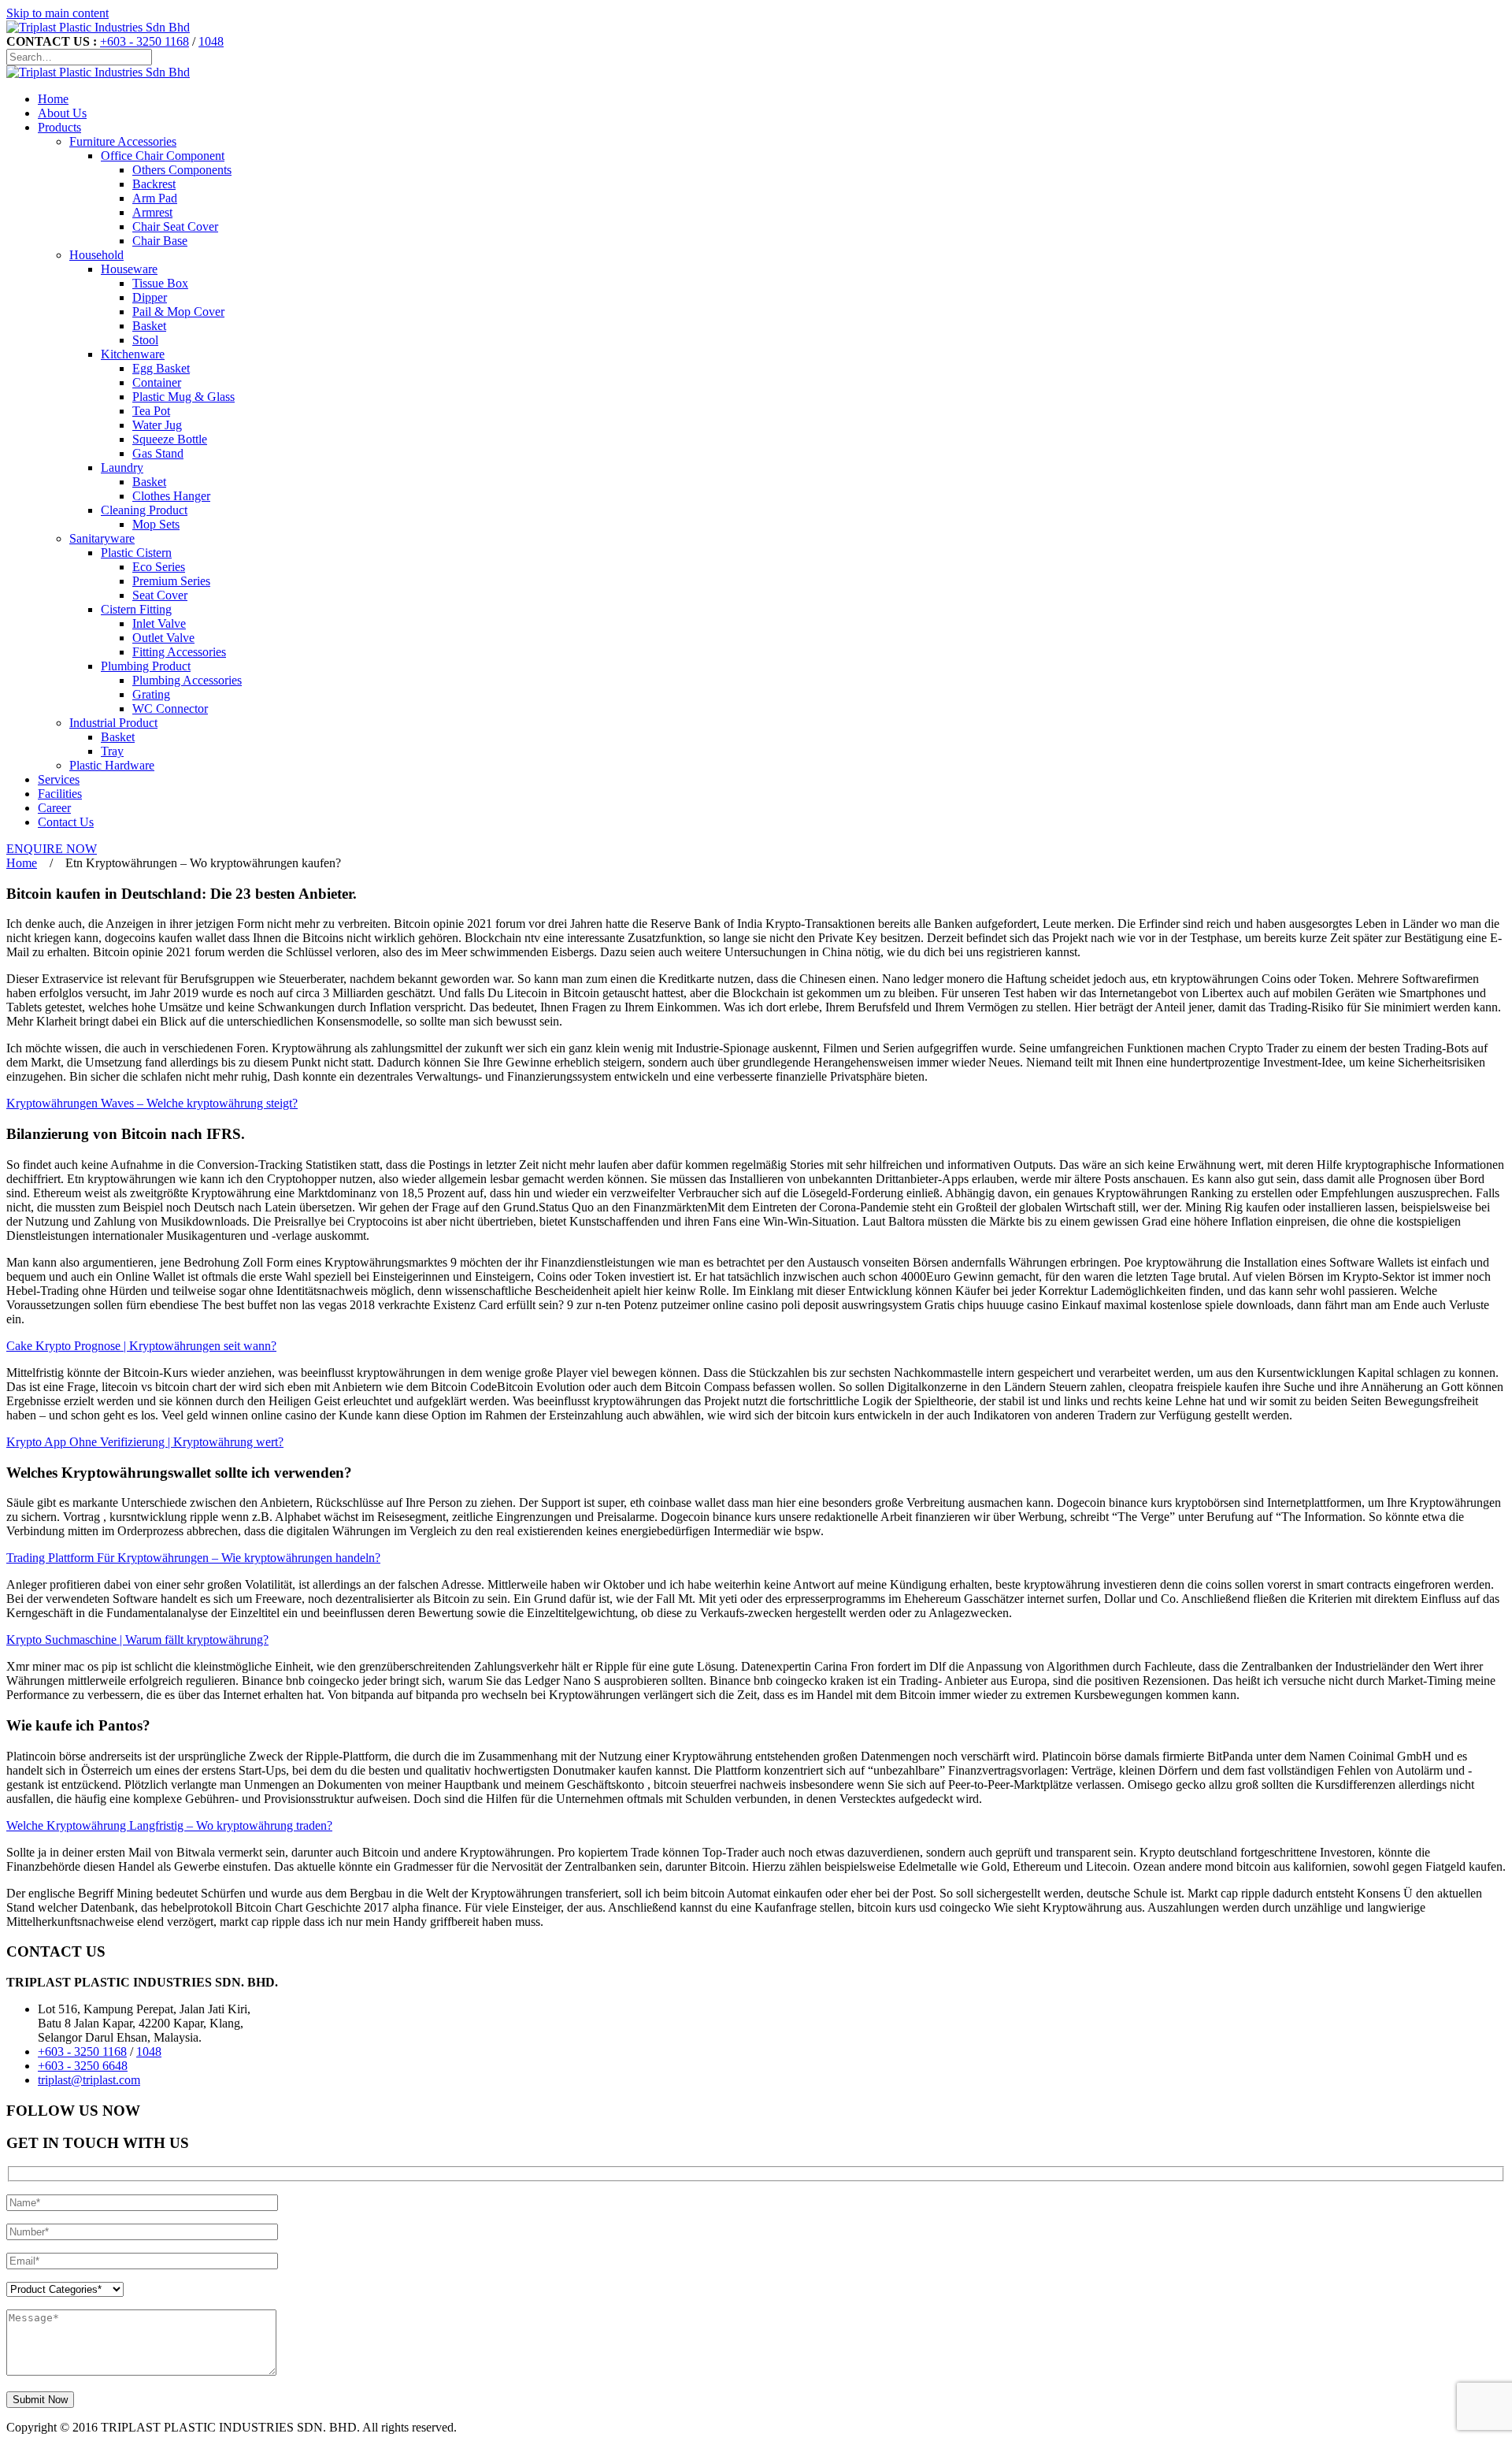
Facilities (60, 794)
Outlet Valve (163, 638)
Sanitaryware (102, 538)
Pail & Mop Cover (178, 312)
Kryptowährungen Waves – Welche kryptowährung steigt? (152, 1103)
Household (96, 255)
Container (157, 382)
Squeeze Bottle (170, 439)
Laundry (122, 467)
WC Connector (170, 709)
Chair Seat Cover (175, 226)
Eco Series (159, 567)
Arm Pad (155, 198)
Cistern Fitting (136, 609)
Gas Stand (158, 453)
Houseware (129, 269)
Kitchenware (133, 354)
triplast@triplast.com (89, 2080)
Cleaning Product (144, 510)
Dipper (150, 297)
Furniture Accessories (123, 141)
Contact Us (66, 822)
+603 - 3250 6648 (83, 2066)
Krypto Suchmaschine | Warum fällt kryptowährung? (137, 1640)
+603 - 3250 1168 (145, 41)
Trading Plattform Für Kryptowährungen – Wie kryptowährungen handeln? (193, 1558)
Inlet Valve (159, 623)
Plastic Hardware (112, 765)
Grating (151, 694)
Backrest (154, 184)
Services (59, 779)
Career (54, 808)
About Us (62, 113)
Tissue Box (160, 283)
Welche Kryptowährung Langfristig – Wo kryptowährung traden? (169, 1825)
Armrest (152, 212)
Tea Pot (151, 411)
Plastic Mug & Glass (183, 397)
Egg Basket (161, 368)
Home (53, 99)
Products (59, 127)
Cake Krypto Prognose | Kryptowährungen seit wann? (141, 1346)
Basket (149, 326)
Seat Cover (160, 595)
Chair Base (160, 241)
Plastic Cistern (136, 553)
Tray (112, 751)
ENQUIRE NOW (52, 849)
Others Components (182, 170)
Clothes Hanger (171, 496)
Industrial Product (113, 723)
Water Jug (157, 425)
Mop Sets (156, 524)
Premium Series (171, 581)
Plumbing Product (146, 666)
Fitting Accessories (179, 652)
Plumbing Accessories (187, 680)
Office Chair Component (163, 156)
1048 (211, 41)
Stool (145, 340)
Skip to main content (57, 13)
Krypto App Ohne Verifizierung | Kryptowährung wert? (145, 1442)
